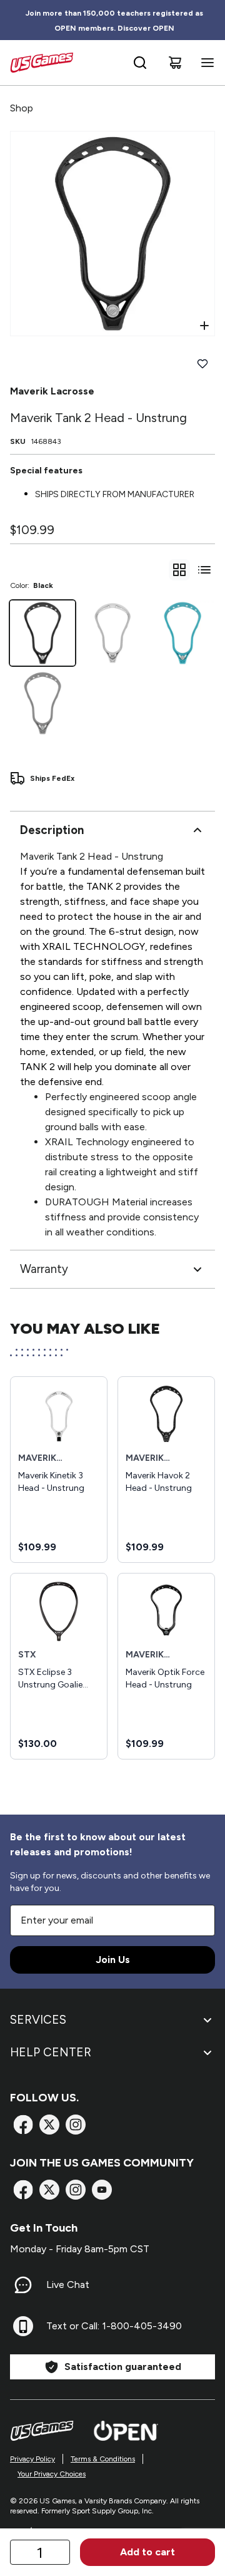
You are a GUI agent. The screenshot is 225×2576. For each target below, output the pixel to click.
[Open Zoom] (204, 326)
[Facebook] (23, 2125)
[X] (49, 2125)
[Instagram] (76, 2125)
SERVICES (38, 2020)
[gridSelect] (179, 570)
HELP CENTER (51, 2052)
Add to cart (147, 2552)
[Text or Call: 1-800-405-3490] (23, 2326)
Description (52, 830)
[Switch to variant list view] (204, 570)
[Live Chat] (23, 2285)
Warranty (44, 1269)
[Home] (42, 63)
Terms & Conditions (103, 2459)
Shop (22, 108)
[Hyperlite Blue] (182, 633)
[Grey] (42, 703)
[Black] (42, 633)
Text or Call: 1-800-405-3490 (114, 2326)
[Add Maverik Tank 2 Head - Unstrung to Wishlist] (202, 364)
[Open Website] (126, 2431)
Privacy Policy (32, 2459)
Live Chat (68, 2285)
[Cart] (175, 63)
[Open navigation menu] (205, 63)
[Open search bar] (140, 63)
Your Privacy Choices (52, 2474)
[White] (112, 633)
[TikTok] (102, 2190)
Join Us (113, 1960)
